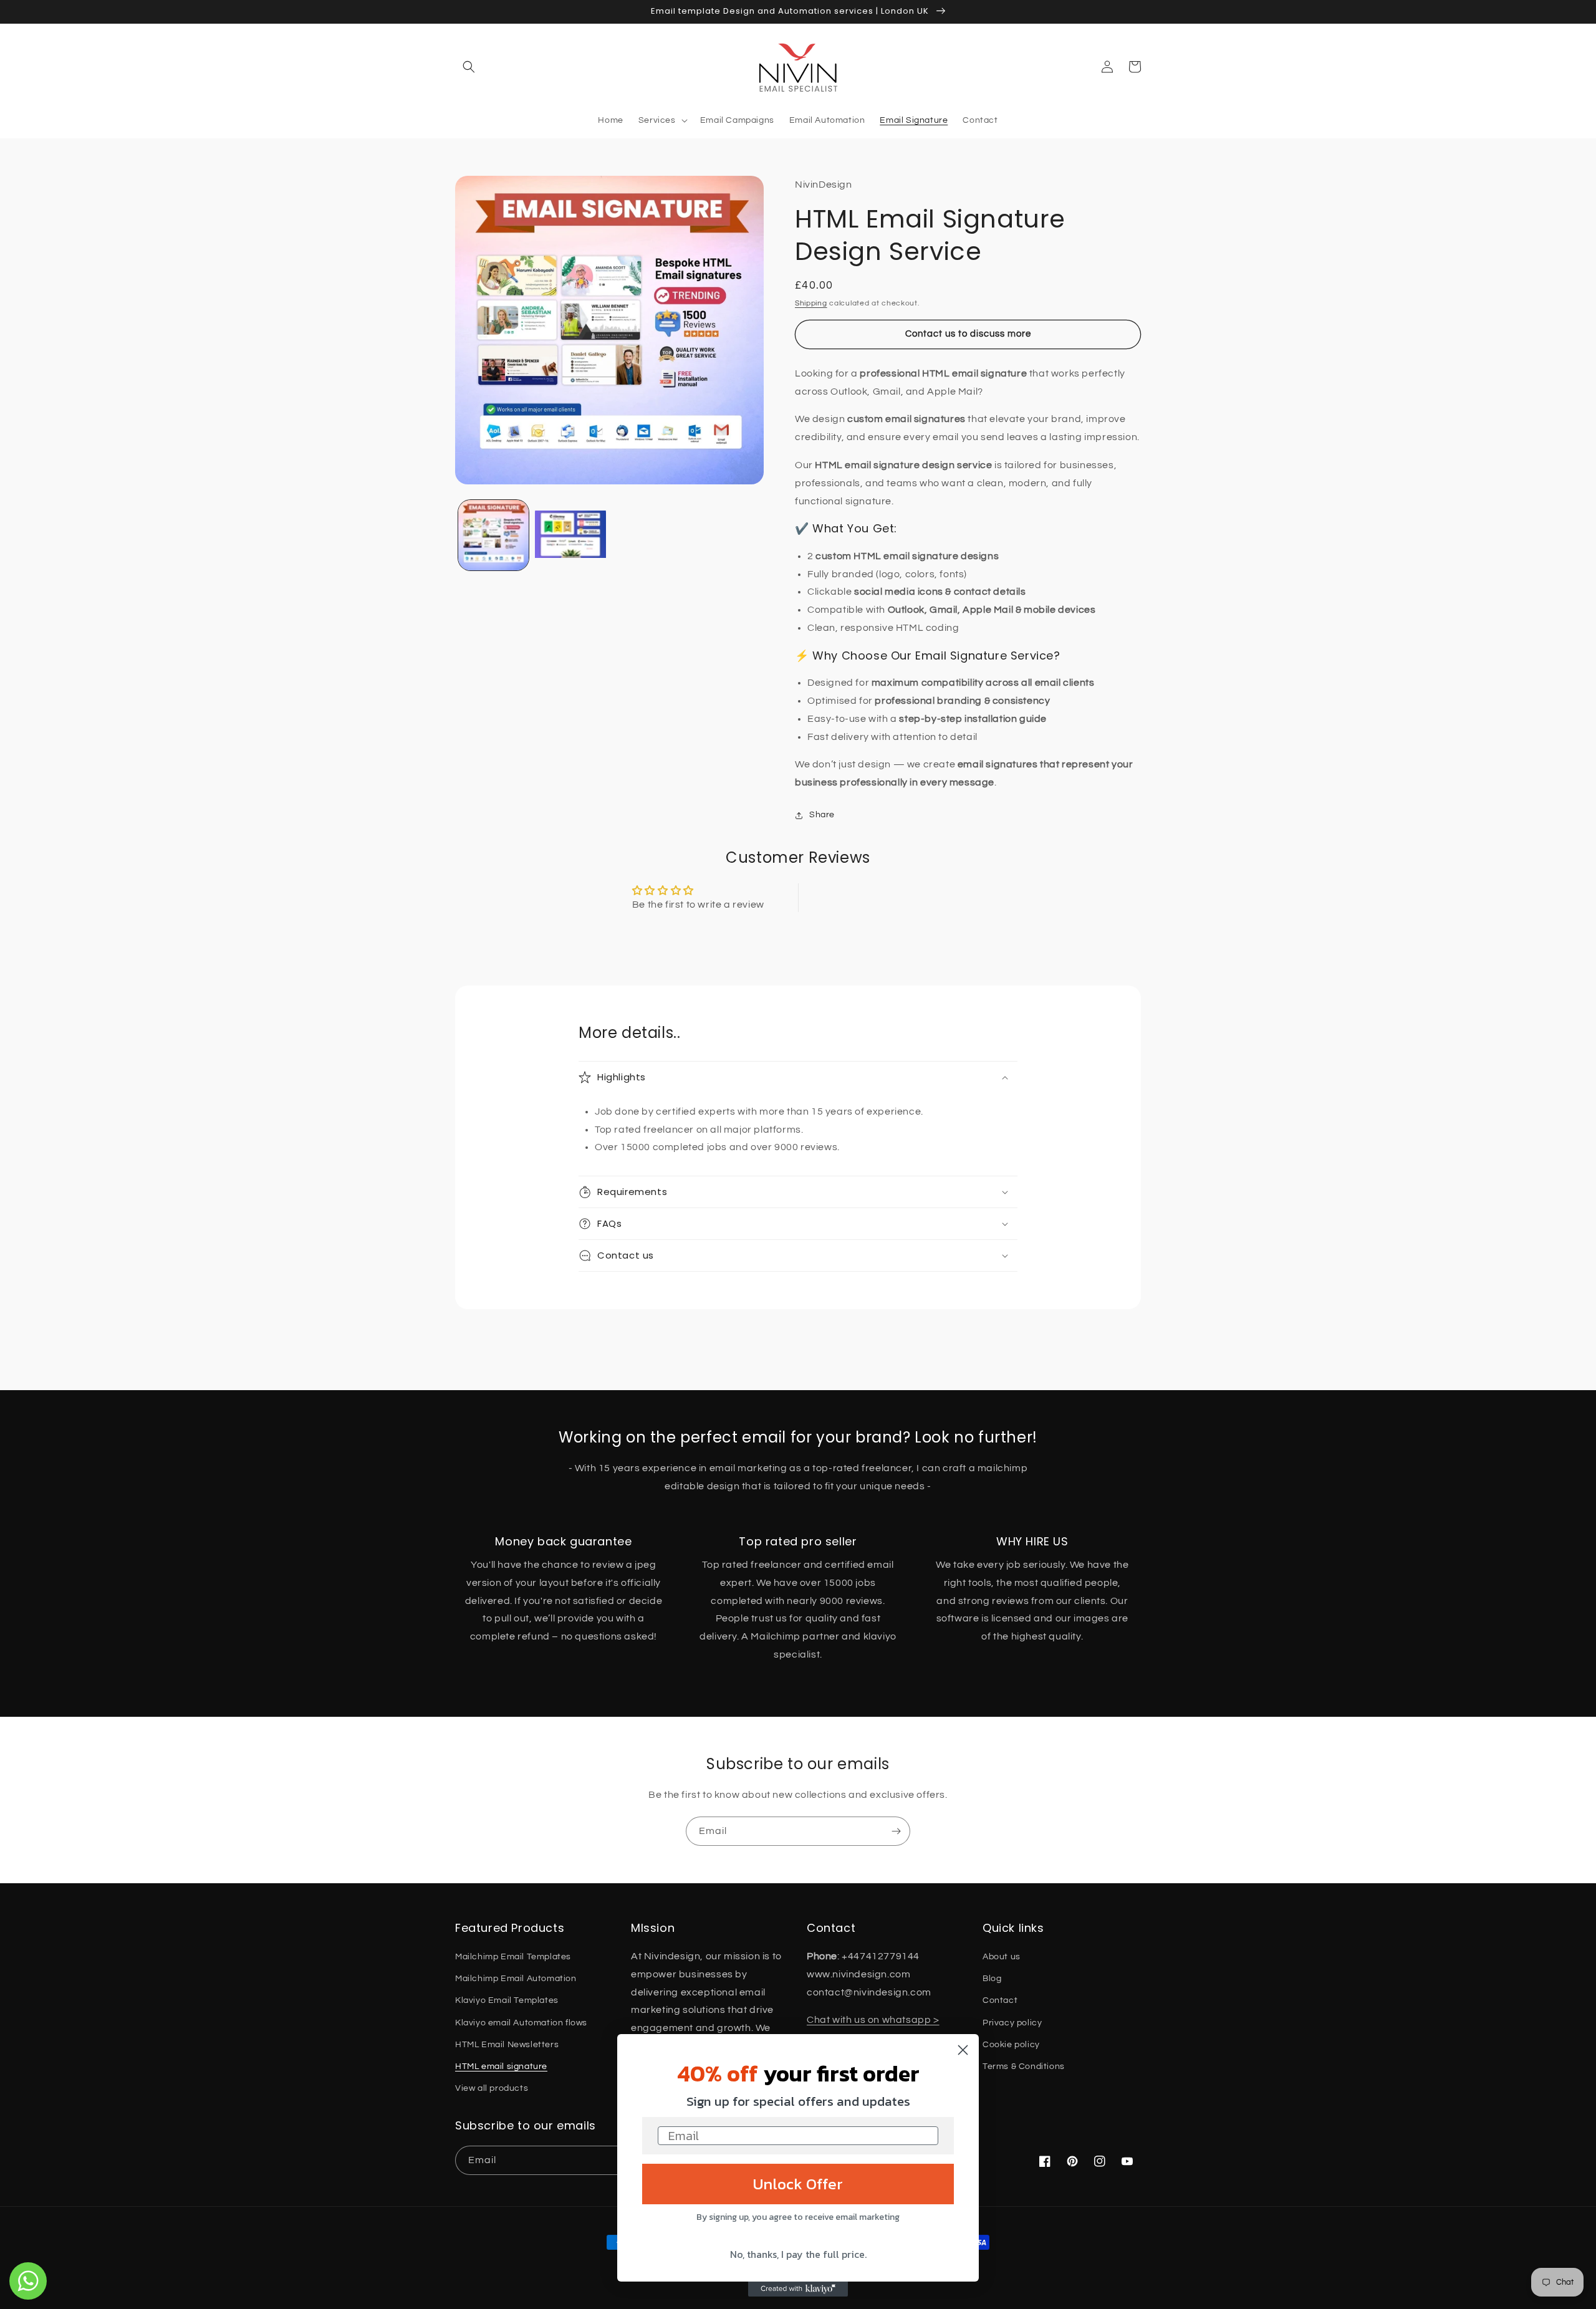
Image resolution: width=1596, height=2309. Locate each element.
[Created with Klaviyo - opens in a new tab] (798, 2289)
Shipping (811, 303)
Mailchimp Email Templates (513, 1957)
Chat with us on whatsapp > (873, 2020)
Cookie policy (1011, 2045)
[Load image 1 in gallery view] (493, 535)
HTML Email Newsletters (507, 2045)
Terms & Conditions (1024, 2067)
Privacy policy (1012, 2023)
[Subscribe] (896, 1831)
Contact (1000, 2000)
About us (1002, 1957)
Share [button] (822, 815)
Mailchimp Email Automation (516, 1979)
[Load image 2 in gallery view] (570, 535)
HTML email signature (501, 2067)
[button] (469, 67)
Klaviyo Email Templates (507, 2000)
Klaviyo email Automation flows (521, 2023)
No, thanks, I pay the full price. (798, 2254)
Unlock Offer (798, 2184)
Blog (992, 1979)
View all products (492, 2088)
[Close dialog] (963, 2050)
